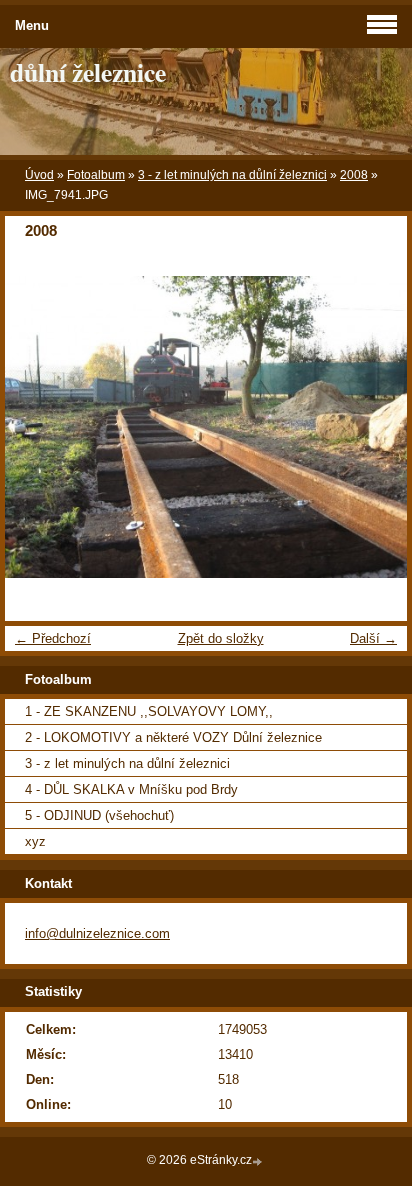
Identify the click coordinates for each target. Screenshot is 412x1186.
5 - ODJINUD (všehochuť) (99, 815)
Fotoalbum (96, 175)
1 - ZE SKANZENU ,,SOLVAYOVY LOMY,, (149, 711)
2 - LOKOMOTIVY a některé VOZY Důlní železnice (173, 737)
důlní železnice (88, 72)
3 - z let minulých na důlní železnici (232, 175)
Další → (373, 638)
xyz (35, 841)
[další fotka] (374, 427)
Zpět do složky (221, 638)
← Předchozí (53, 638)
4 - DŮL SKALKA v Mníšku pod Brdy (131, 789)
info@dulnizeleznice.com (97, 933)
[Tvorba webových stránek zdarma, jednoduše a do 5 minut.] (259, 1161)
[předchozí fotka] (37, 427)
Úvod (39, 175)
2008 (354, 175)
